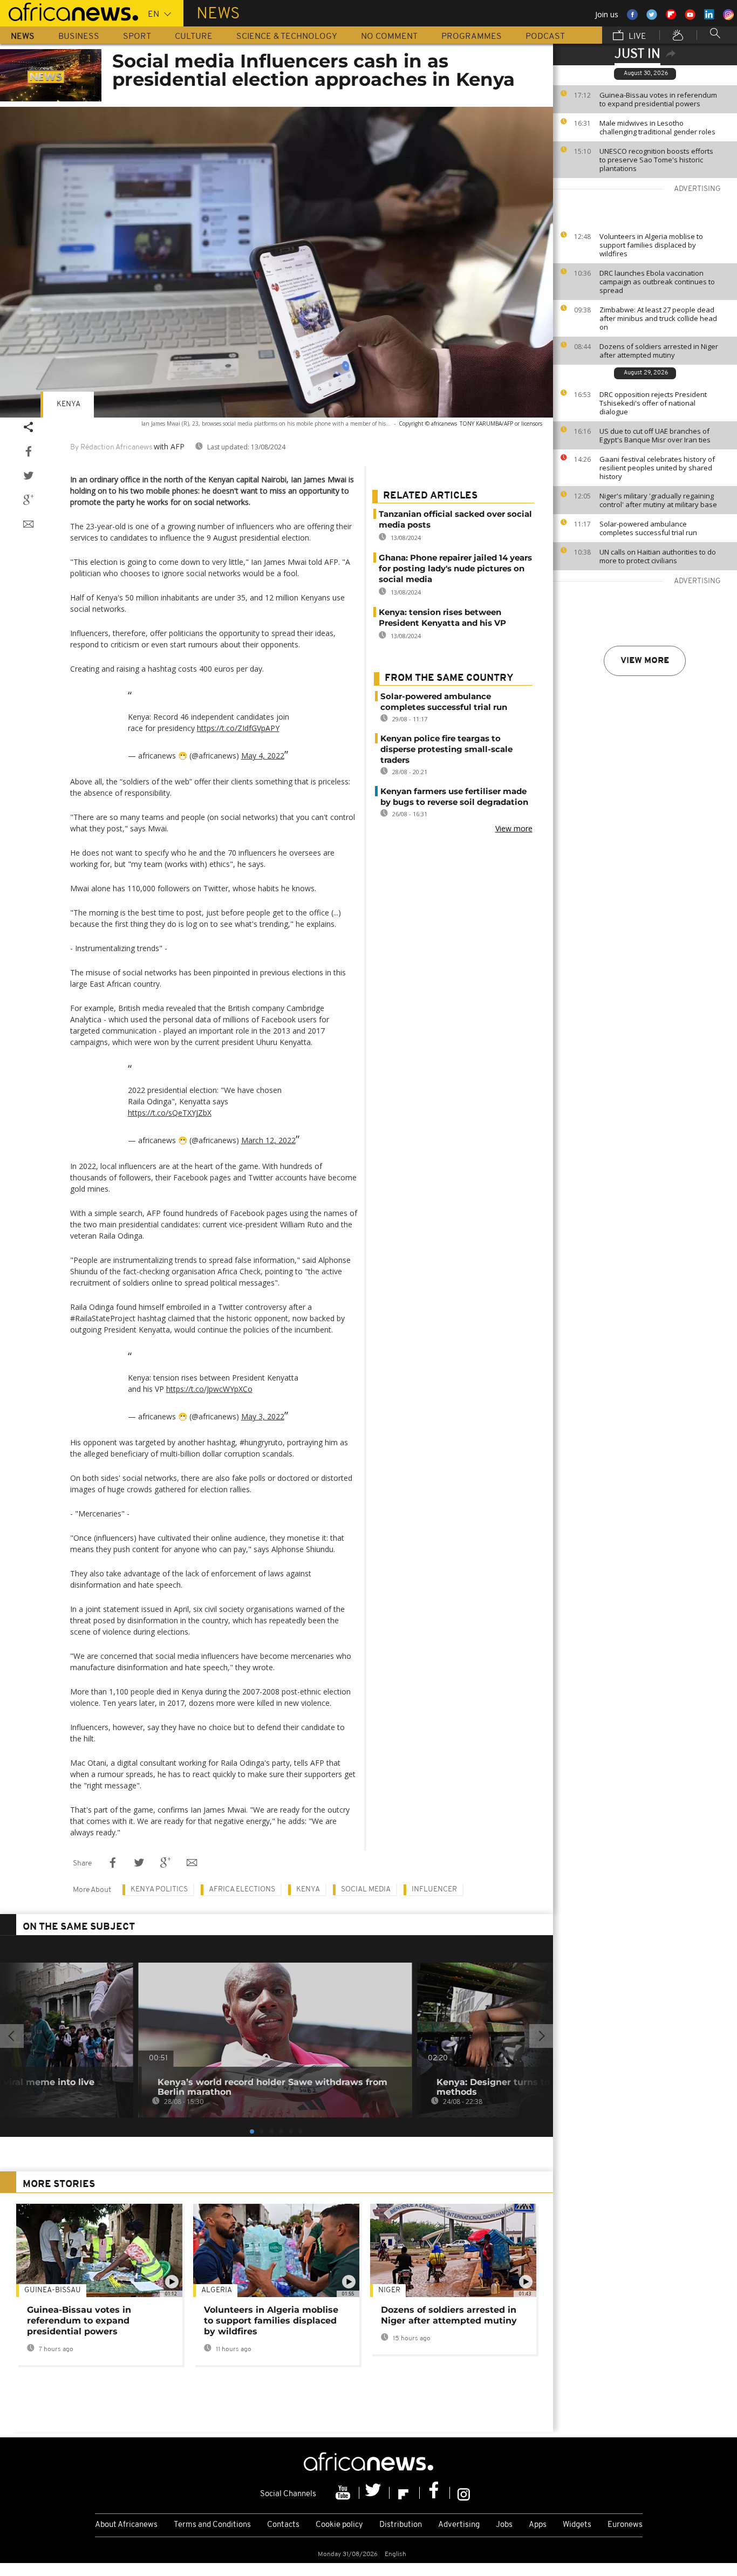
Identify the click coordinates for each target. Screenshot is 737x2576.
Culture (194, 37)
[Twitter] (374, 2493)
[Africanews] (69, 11)
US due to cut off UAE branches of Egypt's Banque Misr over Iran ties (655, 435)
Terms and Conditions (212, 2525)
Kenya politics (159, 1890)
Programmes (472, 37)
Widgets (577, 2525)
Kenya (69, 404)
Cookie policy (339, 2525)
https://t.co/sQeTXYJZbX (170, 1113)
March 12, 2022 (268, 1140)
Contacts (283, 2525)
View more (645, 661)
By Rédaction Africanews (111, 447)
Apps (538, 2525)
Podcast (545, 37)
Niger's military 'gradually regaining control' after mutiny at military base (658, 500)
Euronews (625, 2525)
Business (79, 37)
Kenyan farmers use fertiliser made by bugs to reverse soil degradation (454, 797)
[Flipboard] (405, 2493)
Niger (389, 2290)
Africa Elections (242, 1890)
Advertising (459, 2525)
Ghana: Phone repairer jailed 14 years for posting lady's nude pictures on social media (455, 568)
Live (636, 37)
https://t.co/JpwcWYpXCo (209, 1389)
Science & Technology (287, 37)
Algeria (217, 2290)
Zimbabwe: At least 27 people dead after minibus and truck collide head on (658, 318)
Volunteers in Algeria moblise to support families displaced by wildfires (651, 245)
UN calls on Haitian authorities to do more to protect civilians (658, 556)
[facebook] (435, 2493)
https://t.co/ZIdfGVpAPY (238, 728)
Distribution (401, 2525)
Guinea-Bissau (53, 2290)
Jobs (504, 2525)
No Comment (389, 37)
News (23, 37)
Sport (137, 37)
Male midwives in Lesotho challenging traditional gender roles (657, 127)
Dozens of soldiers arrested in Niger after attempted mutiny (659, 351)
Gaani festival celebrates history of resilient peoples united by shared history (657, 468)
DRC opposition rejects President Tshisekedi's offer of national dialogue (653, 403)
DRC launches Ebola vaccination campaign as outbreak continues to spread (657, 282)
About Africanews (126, 2525)
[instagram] (464, 2493)
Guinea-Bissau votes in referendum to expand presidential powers (658, 99)
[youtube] (344, 2493)
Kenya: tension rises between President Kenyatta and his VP (442, 617)
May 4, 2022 (263, 756)
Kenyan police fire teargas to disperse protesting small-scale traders (446, 749)
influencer (434, 1890)
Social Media (366, 1890)
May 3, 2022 (263, 1416)
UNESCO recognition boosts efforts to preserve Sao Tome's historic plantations (656, 160)
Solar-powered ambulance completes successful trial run (648, 528)
